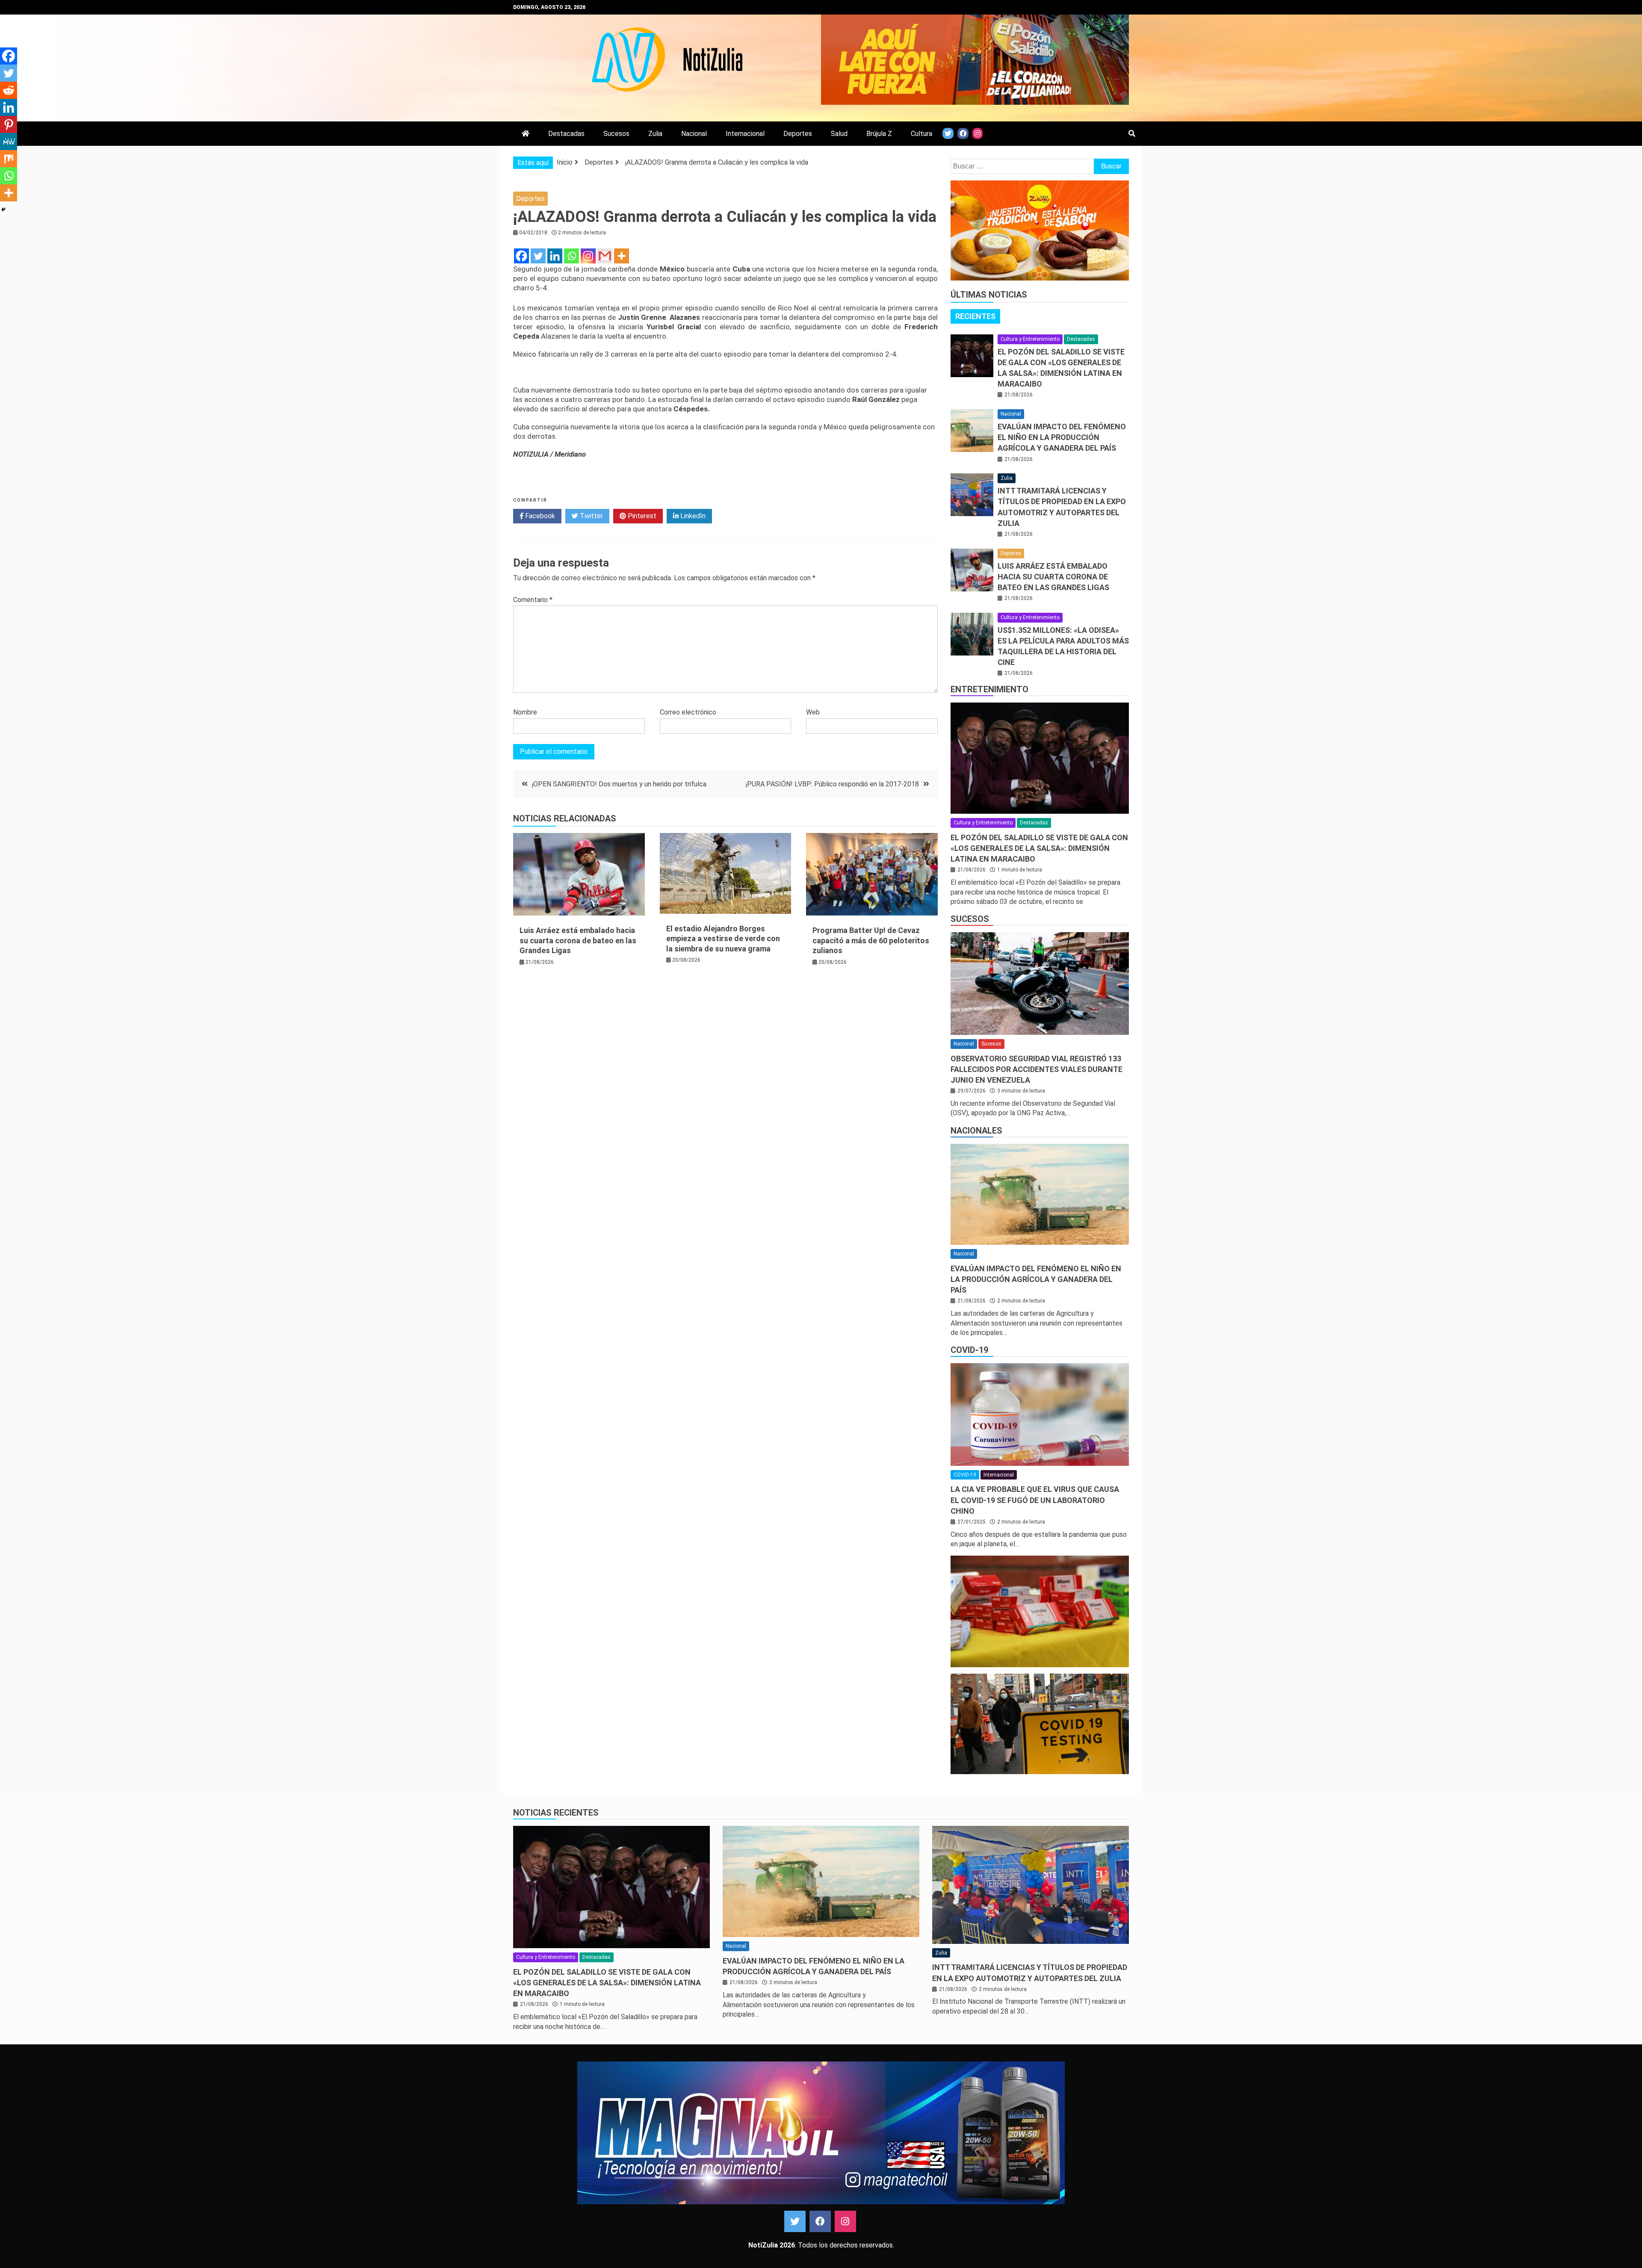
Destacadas (566, 134)
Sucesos (616, 134)
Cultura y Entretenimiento (1030, 339)
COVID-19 (969, 1350)
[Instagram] (588, 256)
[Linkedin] (555, 256)
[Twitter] (538, 256)
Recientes (975, 316)
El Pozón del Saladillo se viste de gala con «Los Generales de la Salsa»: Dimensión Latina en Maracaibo (1039, 848)
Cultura (921, 134)
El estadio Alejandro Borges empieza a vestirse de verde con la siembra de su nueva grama (723, 939)
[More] (622, 256)
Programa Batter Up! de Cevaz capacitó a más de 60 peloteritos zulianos (871, 940)
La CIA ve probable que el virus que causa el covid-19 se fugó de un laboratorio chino (1035, 1500)
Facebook (539, 516)
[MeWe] (9, 142)
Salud (839, 134)
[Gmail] (605, 256)
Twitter (591, 516)
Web (813, 712)
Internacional (745, 134)
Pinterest (641, 516)
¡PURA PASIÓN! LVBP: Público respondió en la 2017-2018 (832, 784)
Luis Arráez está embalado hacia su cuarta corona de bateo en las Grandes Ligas (578, 940)
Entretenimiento (989, 689)
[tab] (975, 316)
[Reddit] (9, 90)
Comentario (533, 600)
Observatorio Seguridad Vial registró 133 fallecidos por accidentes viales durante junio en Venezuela (1037, 1069)
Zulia (655, 134)
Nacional (694, 134)
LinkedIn (692, 516)
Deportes (798, 134)
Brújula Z (879, 134)
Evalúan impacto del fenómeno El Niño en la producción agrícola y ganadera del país (1062, 437)
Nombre (525, 712)
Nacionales (976, 1131)
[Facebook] (521, 256)
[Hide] (3, 210)
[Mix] (9, 159)
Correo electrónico (688, 712)
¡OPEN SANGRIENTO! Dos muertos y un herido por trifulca (619, 784)
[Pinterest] (9, 124)
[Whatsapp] (571, 256)
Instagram (845, 2221)
